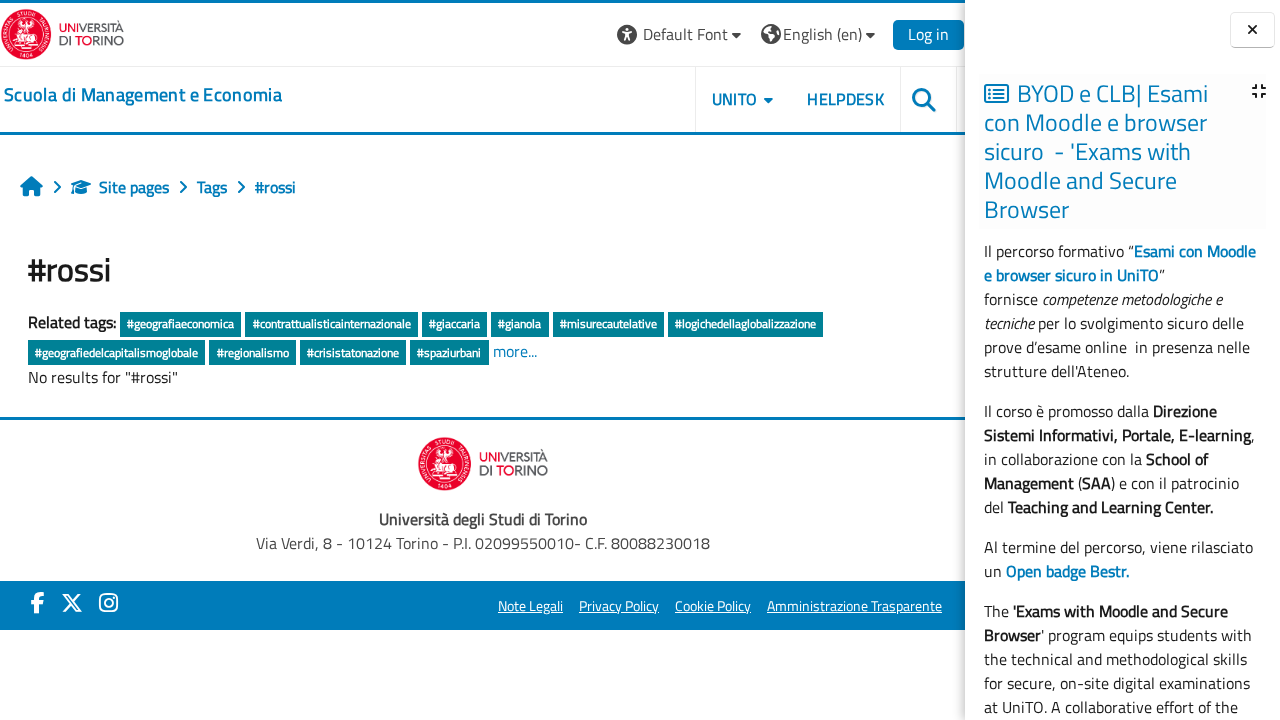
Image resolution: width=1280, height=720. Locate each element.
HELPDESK (845, 99)
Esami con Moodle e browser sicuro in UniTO (1120, 263)
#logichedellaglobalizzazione (745, 323)
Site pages (134, 187)
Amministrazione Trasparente (854, 606)
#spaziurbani (449, 352)
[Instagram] (108, 603)
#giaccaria (454, 323)
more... (515, 351)
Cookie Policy (713, 606)
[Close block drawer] (1252, 30)
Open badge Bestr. (1067, 571)
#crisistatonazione (353, 352)
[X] (72, 603)
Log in (928, 34)
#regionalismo (253, 352)
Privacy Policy (619, 606)
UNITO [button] (735, 99)
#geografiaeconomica (180, 323)
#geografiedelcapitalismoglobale (116, 352)
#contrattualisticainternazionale (332, 323)
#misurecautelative (608, 323)
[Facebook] (38, 603)
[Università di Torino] (62, 32)
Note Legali (530, 606)
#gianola (519, 323)
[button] (681, 34)
